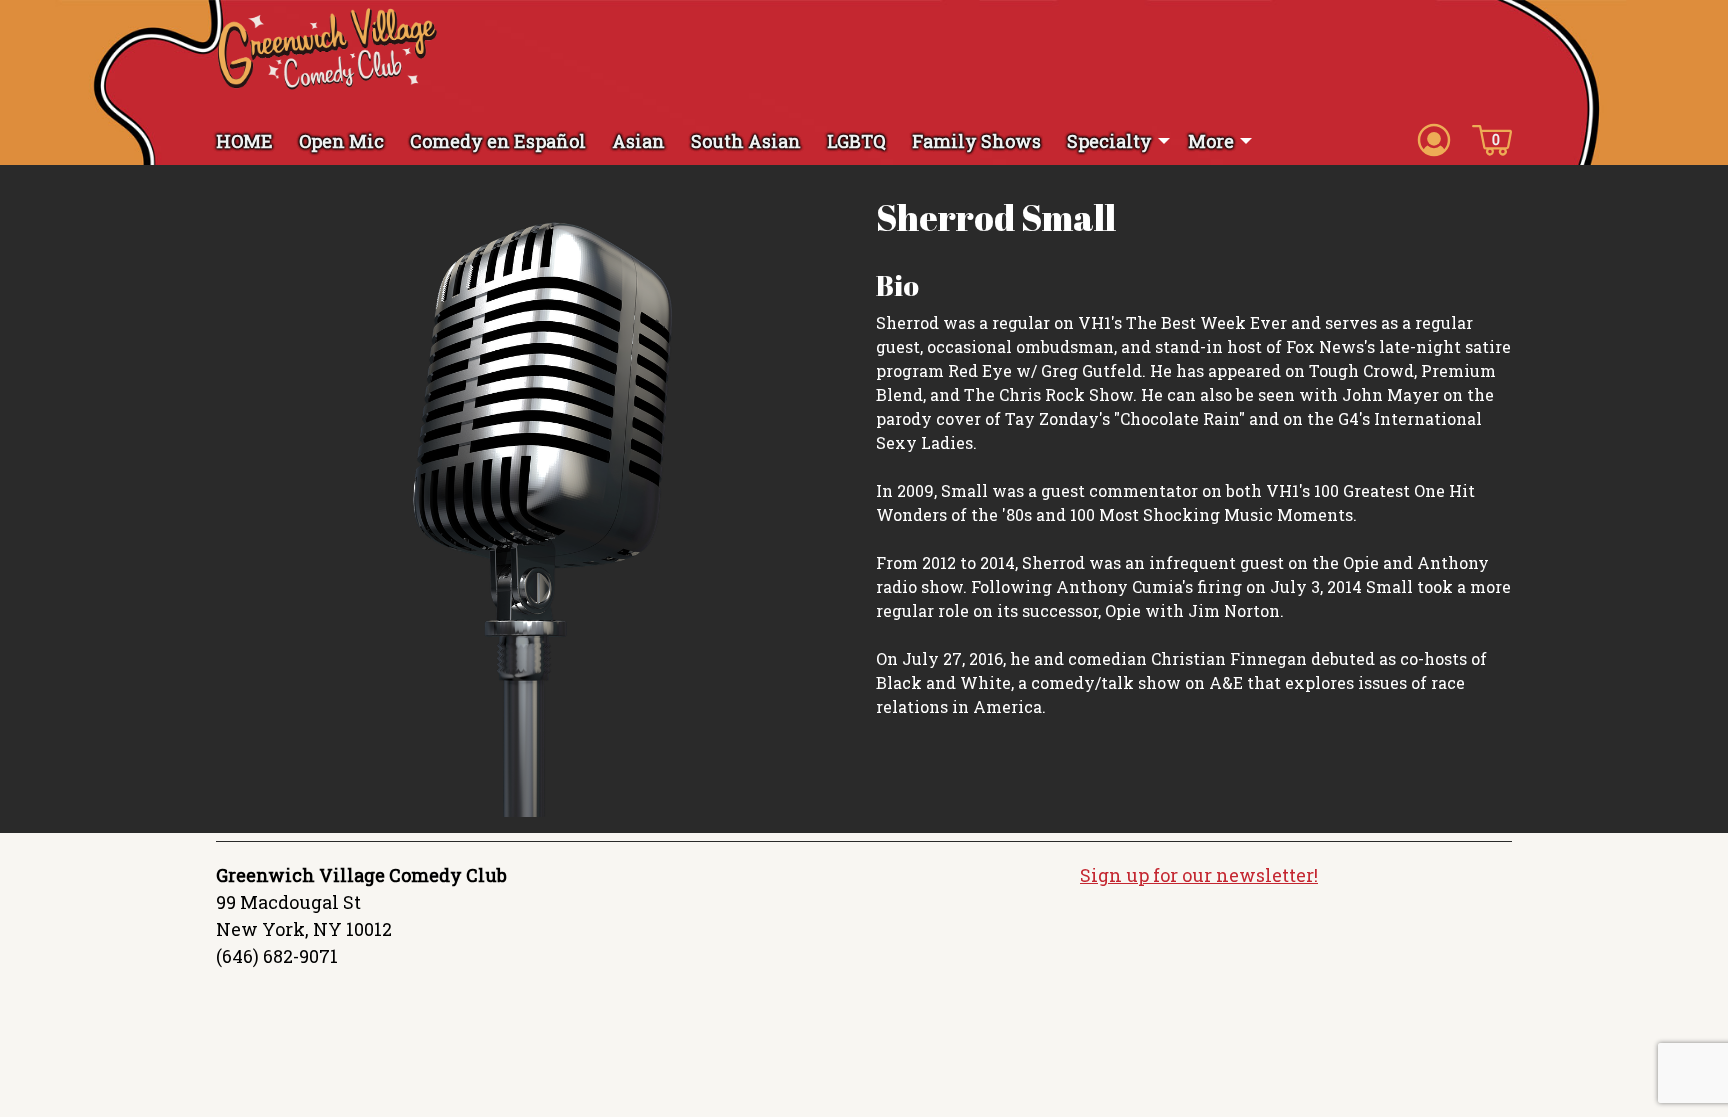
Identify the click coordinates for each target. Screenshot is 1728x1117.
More (1211, 141)
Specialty (1109, 141)
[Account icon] (1434, 139)
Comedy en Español (498, 141)
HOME (244, 141)
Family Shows (976, 141)
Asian (638, 141)
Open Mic (341, 141)
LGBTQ (856, 141)
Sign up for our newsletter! (1199, 875)
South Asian (746, 141)
